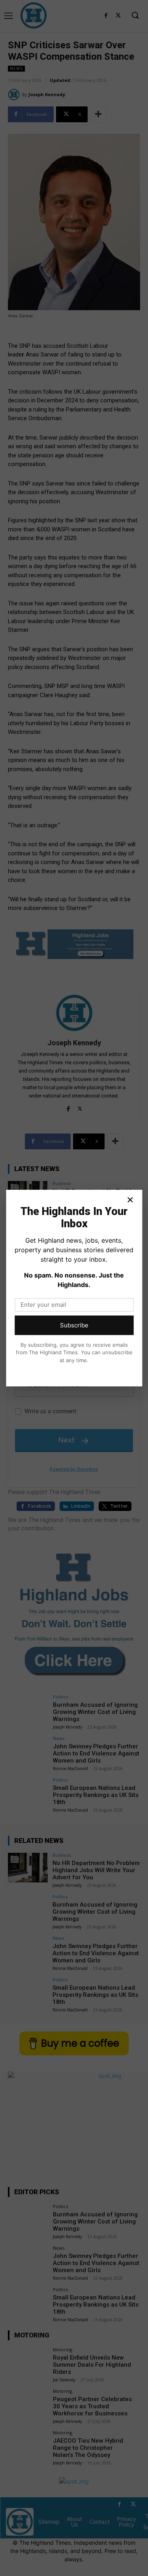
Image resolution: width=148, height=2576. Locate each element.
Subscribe (74, 1325)
